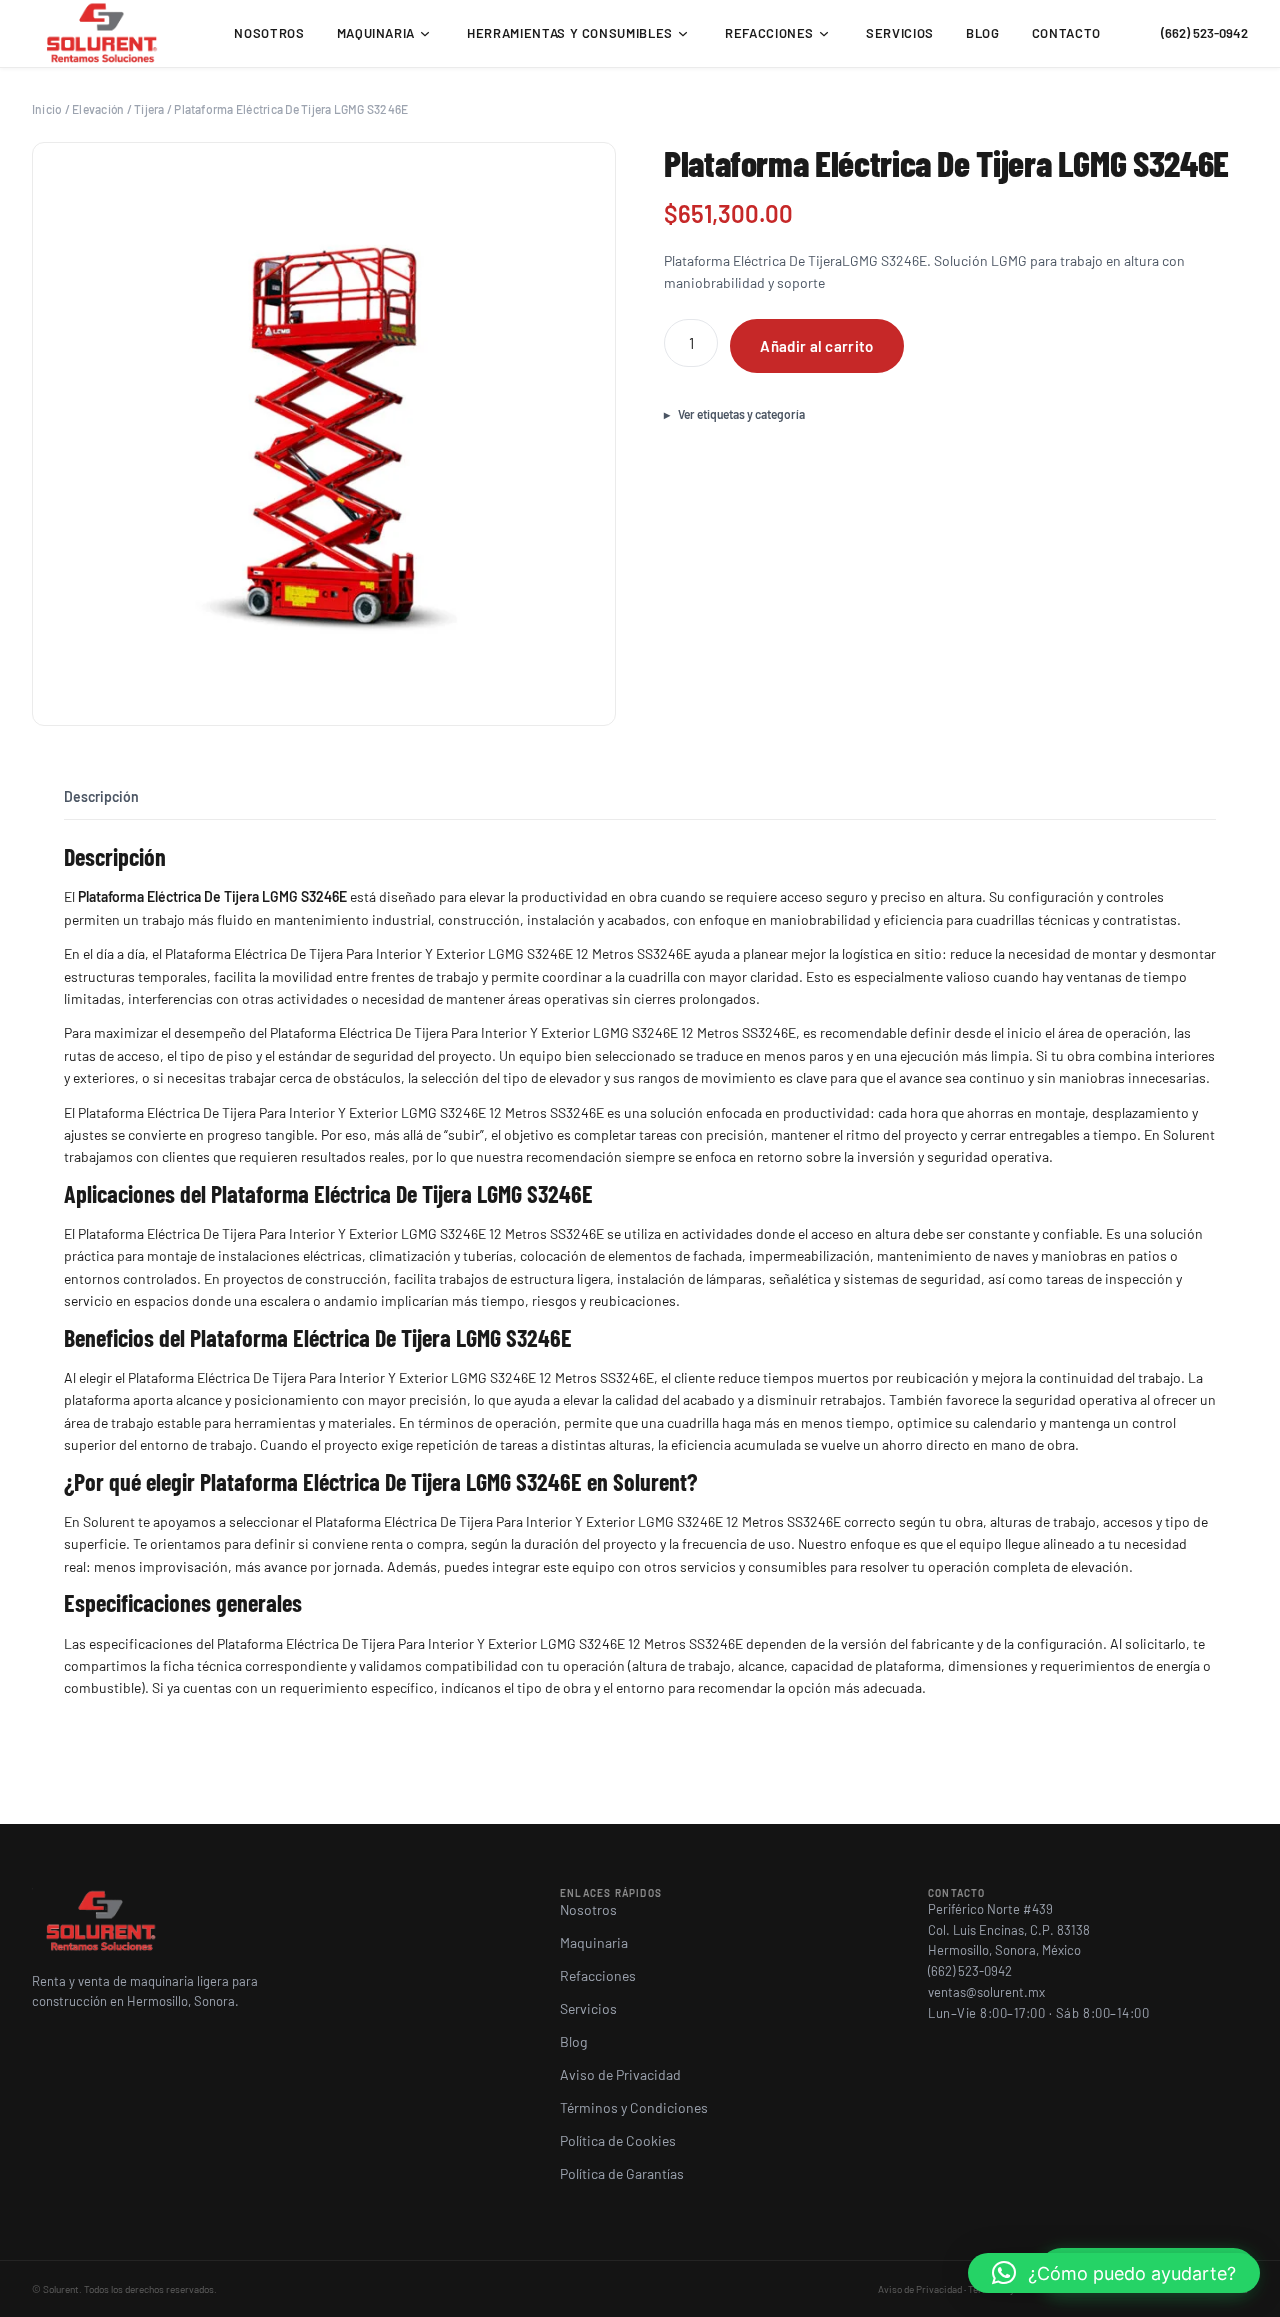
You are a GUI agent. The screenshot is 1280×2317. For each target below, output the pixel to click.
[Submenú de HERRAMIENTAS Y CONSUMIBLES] (683, 34)
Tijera (149, 109)
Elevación (98, 109)
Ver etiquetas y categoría (741, 414)
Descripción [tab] (101, 796)
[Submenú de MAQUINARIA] (425, 34)
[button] (1114, 2273)
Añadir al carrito (816, 346)
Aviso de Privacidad (920, 2289)
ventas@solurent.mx (986, 1992)
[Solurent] (103, 34)
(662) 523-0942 (1204, 33)
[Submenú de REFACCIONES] (824, 34)
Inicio (47, 109)
